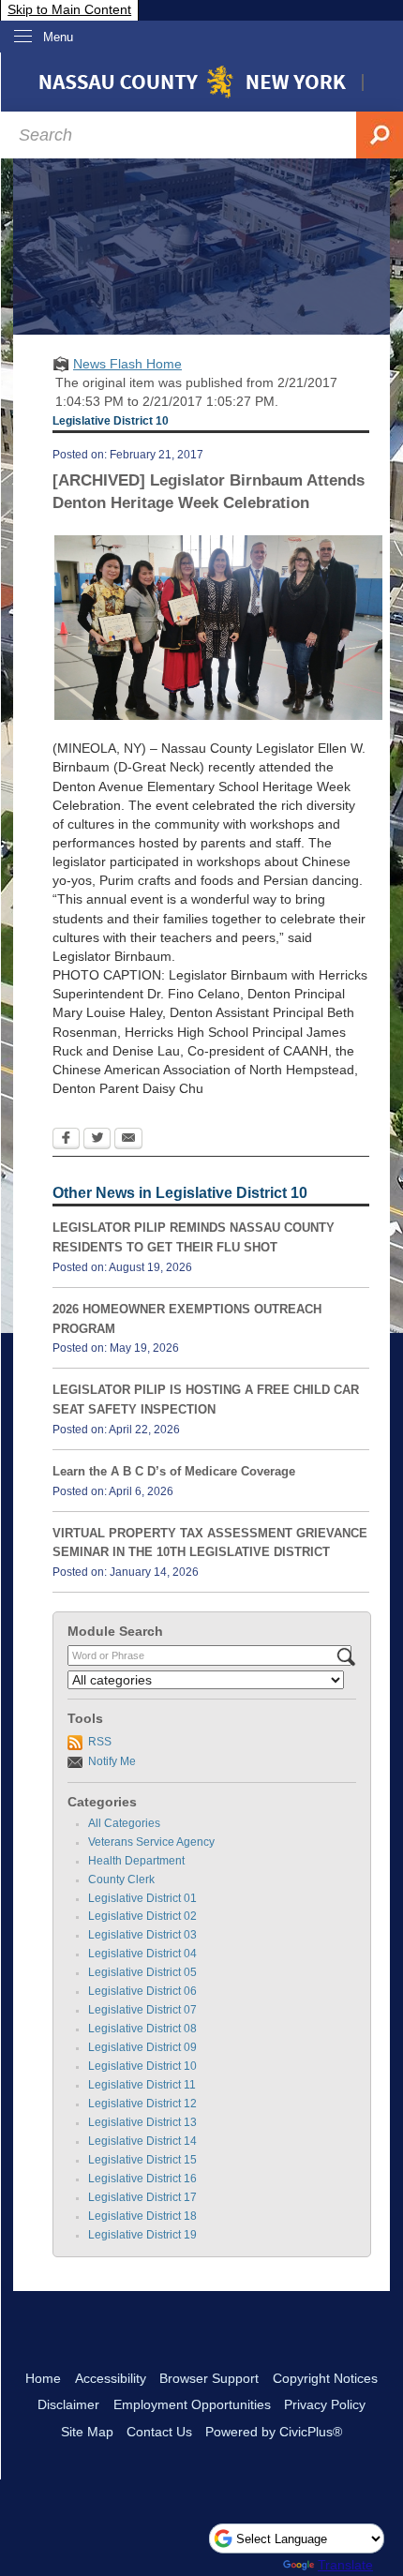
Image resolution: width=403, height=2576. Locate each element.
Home (43, 2378)
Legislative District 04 (142, 1954)
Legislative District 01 (142, 1898)
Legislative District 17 (142, 2197)
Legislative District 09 (142, 2047)
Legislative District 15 (142, 2160)
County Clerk (121, 1880)
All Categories (124, 1823)
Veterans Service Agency (151, 1842)
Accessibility (111, 2378)
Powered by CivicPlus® (274, 2432)
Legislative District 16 (142, 2179)
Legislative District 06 (142, 1991)
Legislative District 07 (142, 2010)
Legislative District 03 (142, 1935)
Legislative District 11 (142, 2085)
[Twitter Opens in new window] (97, 1140)
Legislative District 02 (142, 1916)
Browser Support (209, 2378)
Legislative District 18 (142, 2216)
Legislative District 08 (142, 2029)
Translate (345, 2565)
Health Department (136, 1861)
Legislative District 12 (142, 2104)
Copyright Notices (325, 2378)
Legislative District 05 (142, 1972)
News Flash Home (127, 364)
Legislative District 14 (142, 2141)
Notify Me (112, 1761)
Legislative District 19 (142, 2235)
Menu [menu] (58, 37)
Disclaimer (68, 2404)
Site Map (87, 2432)
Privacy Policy (325, 2404)
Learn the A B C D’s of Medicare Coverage (174, 1471)
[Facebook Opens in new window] (66, 1140)
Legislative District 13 (142, 2122)
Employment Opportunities (192, 2404)
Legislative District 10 (142, 2066)
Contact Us (159, 2432)
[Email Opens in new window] (128, 1140)
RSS (100, 1742)
